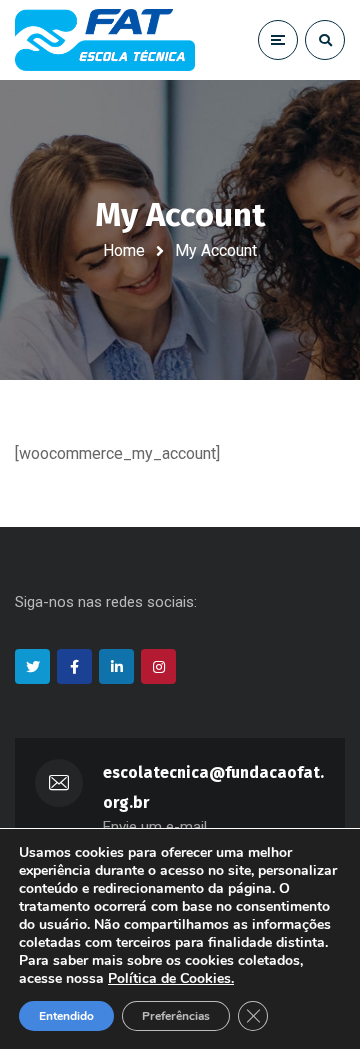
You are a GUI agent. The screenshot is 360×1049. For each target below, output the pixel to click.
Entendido (66, 1016)
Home (124, 250)
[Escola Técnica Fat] (105, 40)
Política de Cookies (169, 978)
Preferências (176, 1016)
